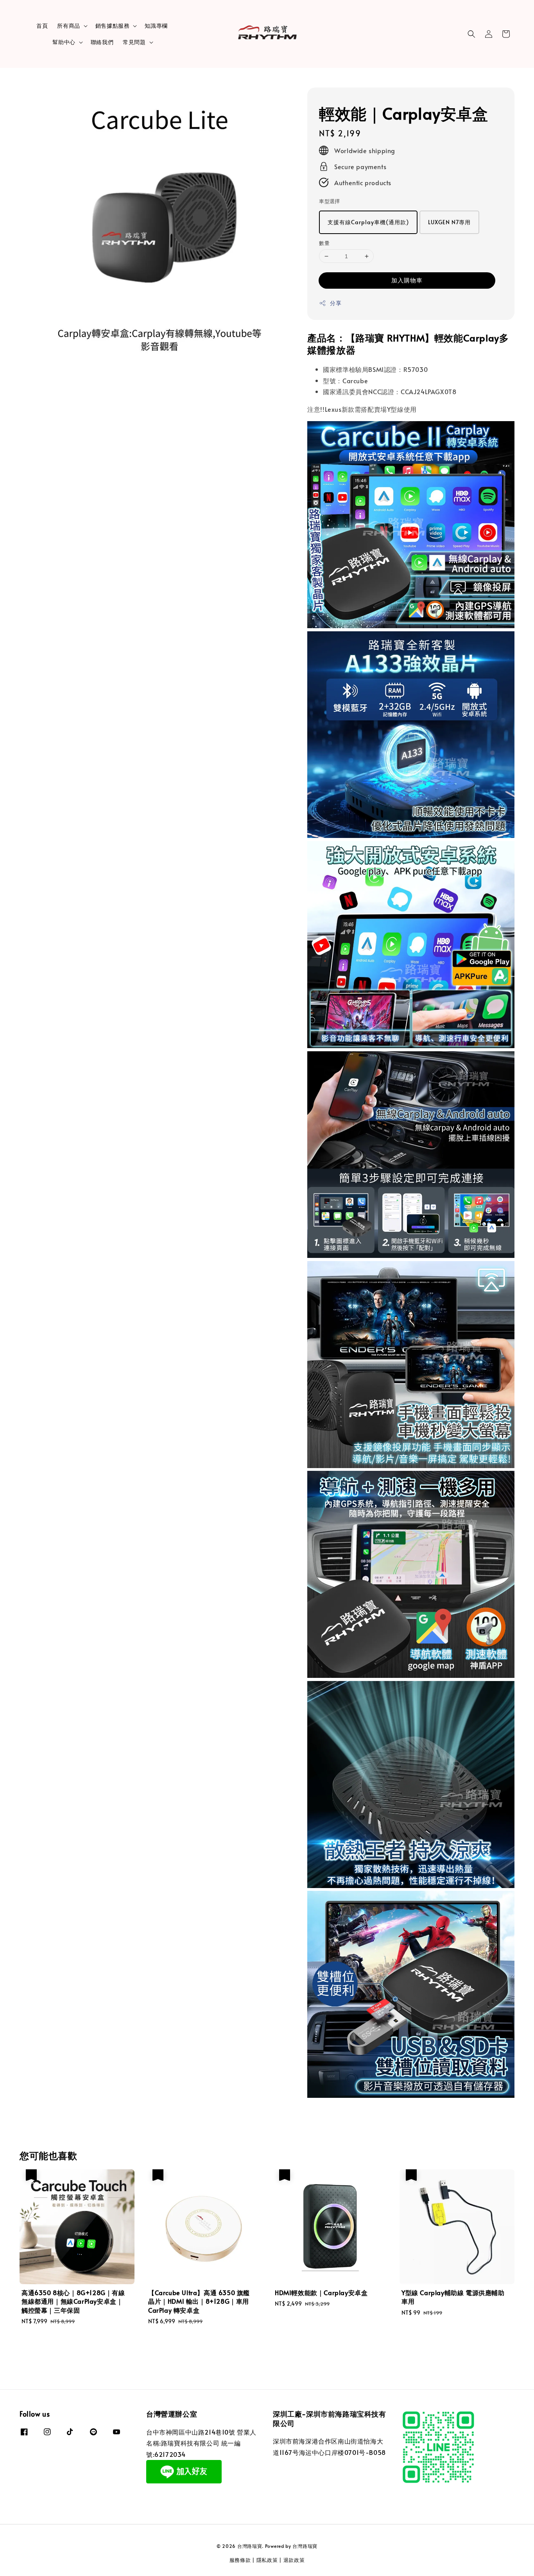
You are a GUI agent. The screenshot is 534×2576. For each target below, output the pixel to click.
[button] (471, 34)
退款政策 (294, 2560)
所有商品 (68, 26)
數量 (324, 243)
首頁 (42, 26)
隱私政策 (267, 2560)
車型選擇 (330, 201)
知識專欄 (156, 26)
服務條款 (240, 2560)
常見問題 (134, 42)
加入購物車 (407, 280)
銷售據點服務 (113, 26)
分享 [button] (336, 303)
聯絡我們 (102, 42)
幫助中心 (64, 42)
